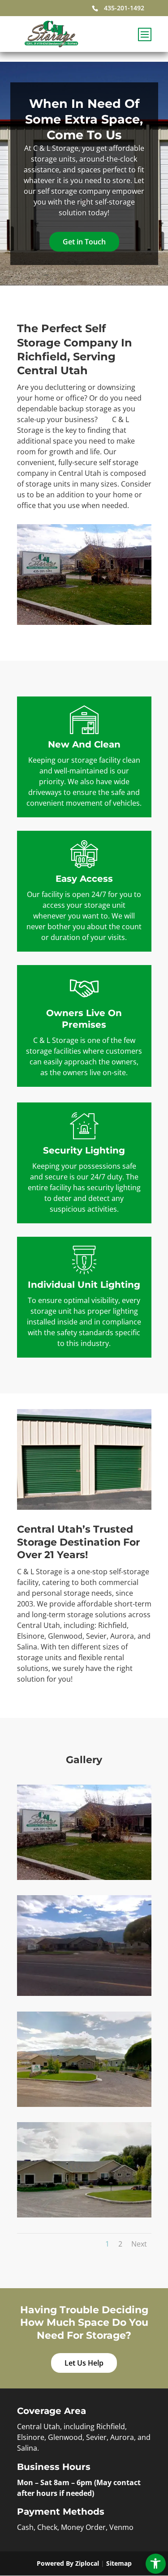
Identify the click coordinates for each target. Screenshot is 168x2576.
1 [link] (107, 2244)
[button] (144, 39)
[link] (156, 2564)
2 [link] (120, 2244)
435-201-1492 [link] (124, 8)
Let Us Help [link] (84, 2363)
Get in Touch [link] (84, 242)
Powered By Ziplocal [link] (68, 2563)
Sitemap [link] (119, 2563)
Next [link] (139, 2244)
